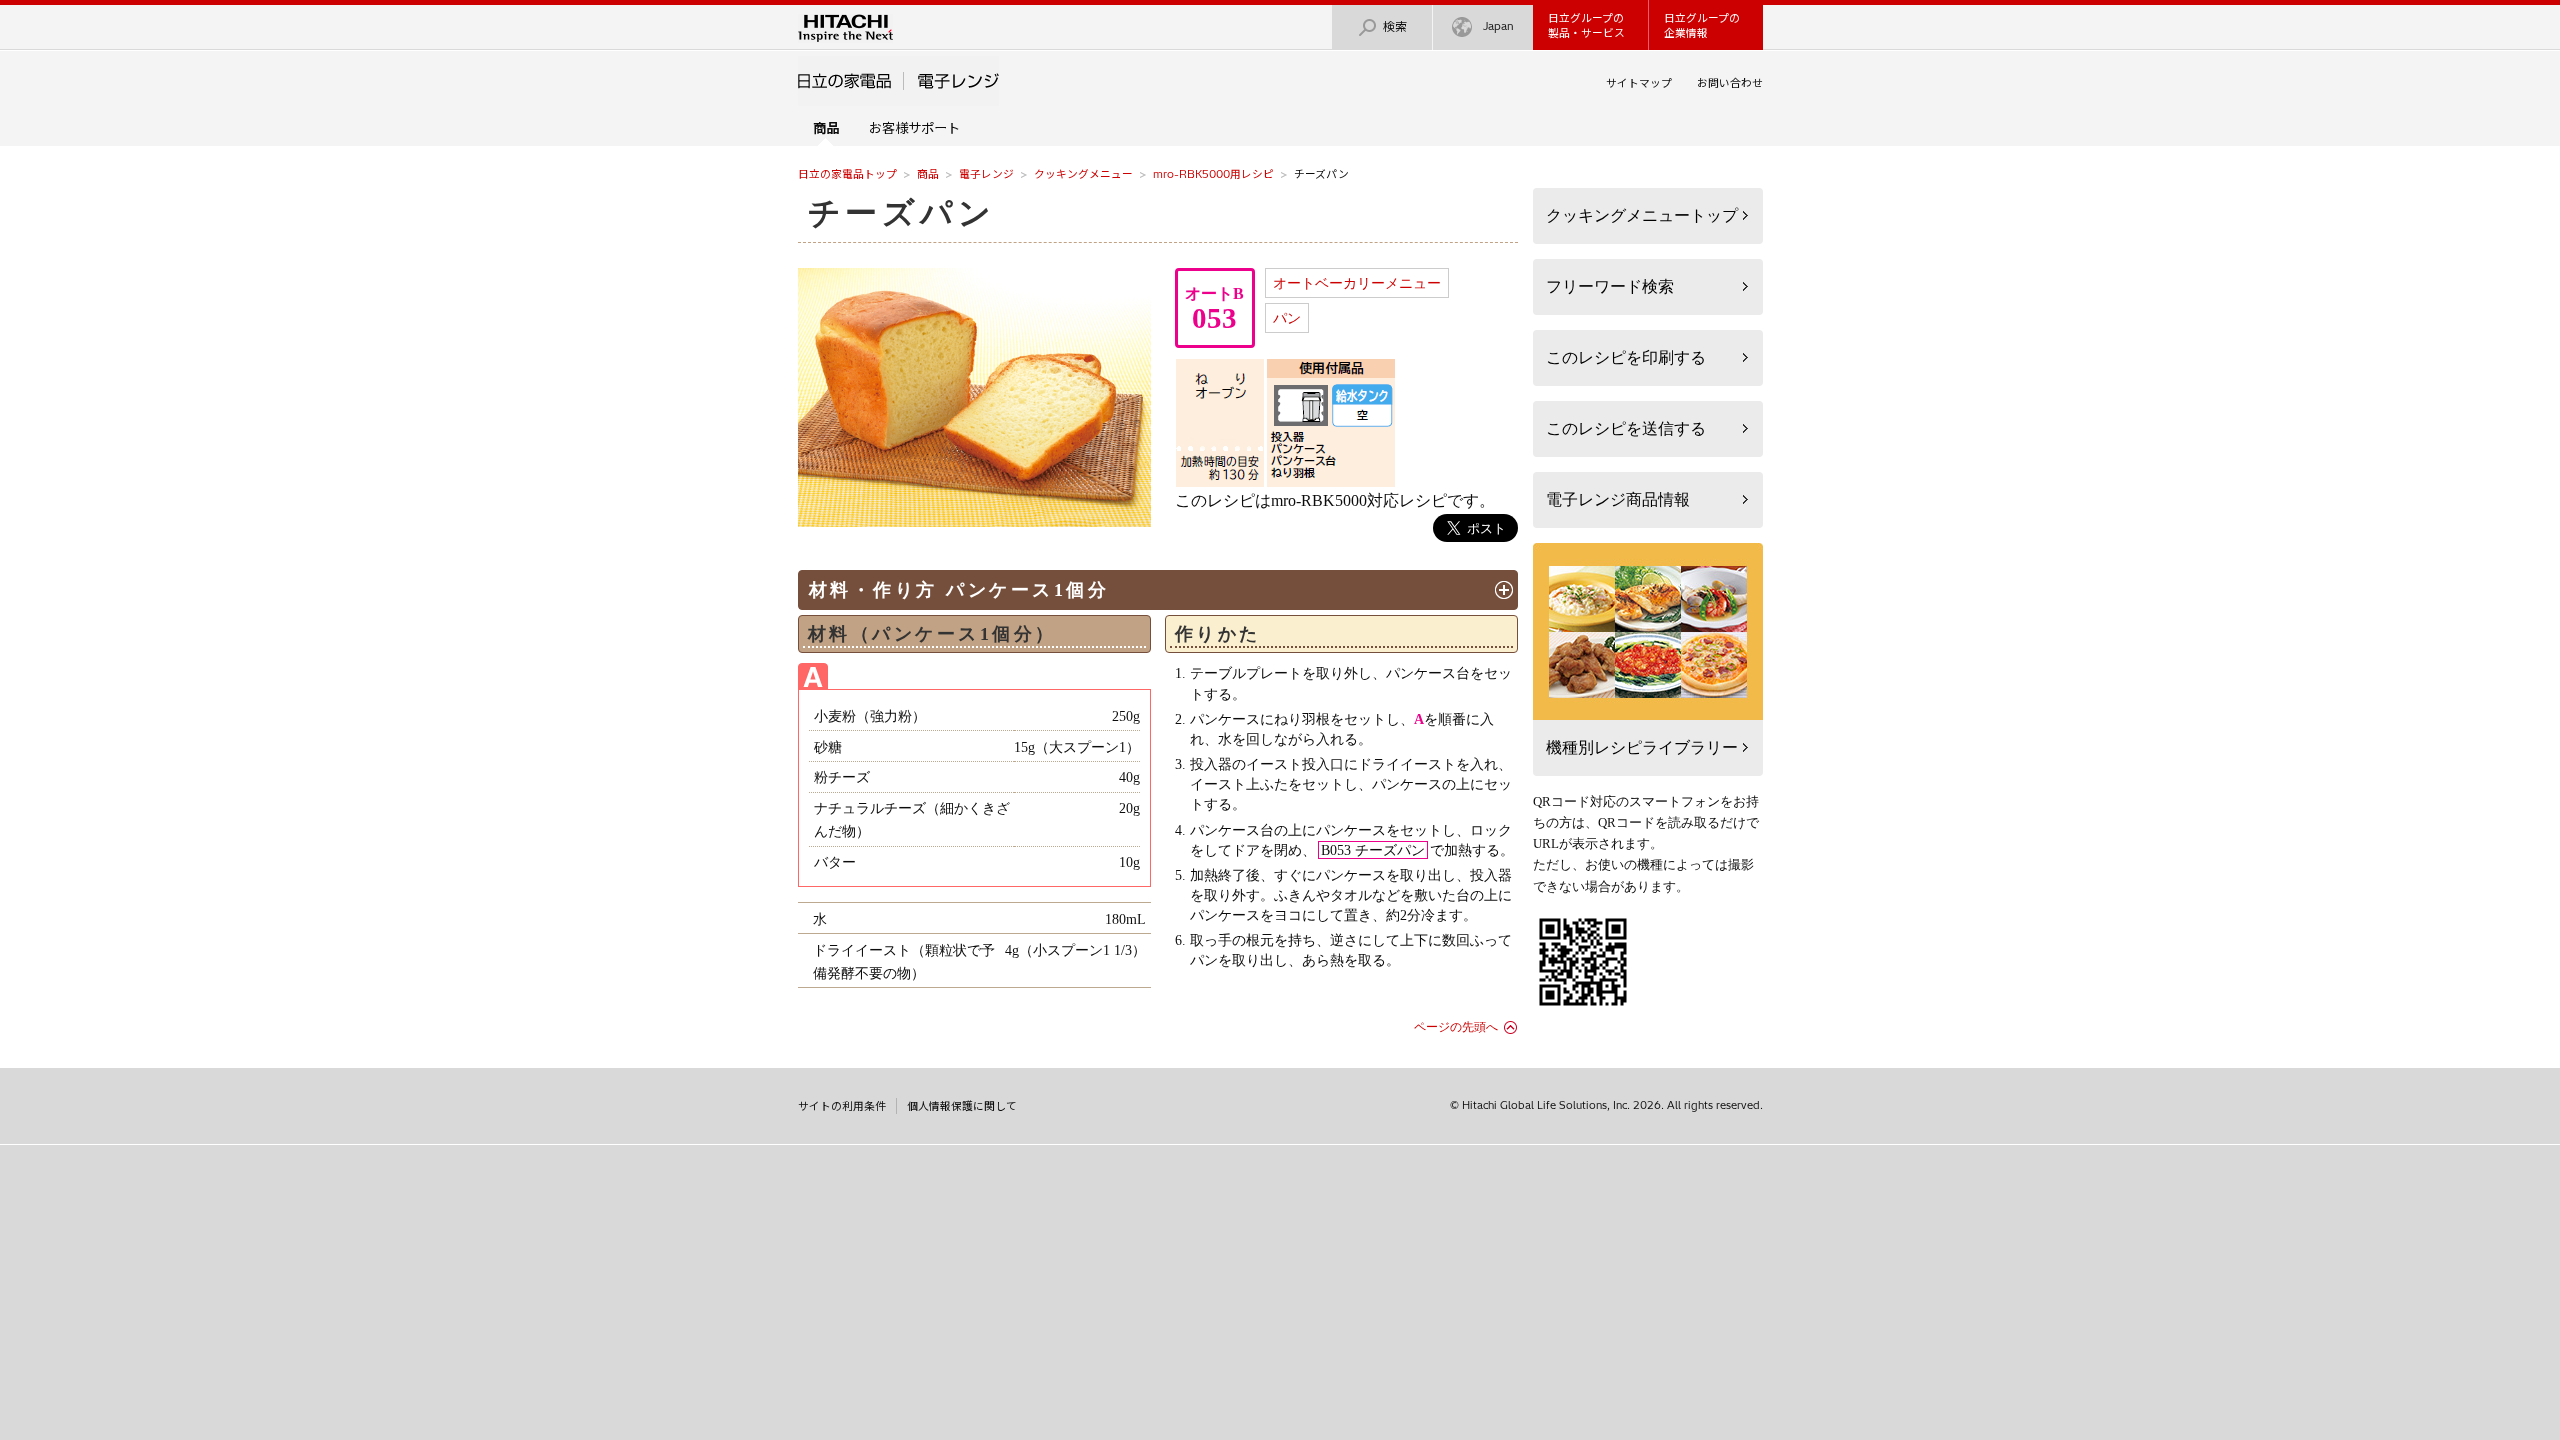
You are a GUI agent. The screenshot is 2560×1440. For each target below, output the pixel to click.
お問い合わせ (1730, 83)
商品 (928, 174)
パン (1287, 318)
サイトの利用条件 (842, 1106)
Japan (1498, 26)
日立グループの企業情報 (1702, 25)
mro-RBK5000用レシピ (1213, 174)
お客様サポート (914, 128)
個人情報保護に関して (962, 1106)
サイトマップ (1639, 83)
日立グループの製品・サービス (1586, 25)
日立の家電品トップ (847, 174)
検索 (1395, 26)
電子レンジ (986, 174)
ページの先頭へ (1456, 1027)
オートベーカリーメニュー (1357, 283)
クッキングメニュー (1083, 174)
